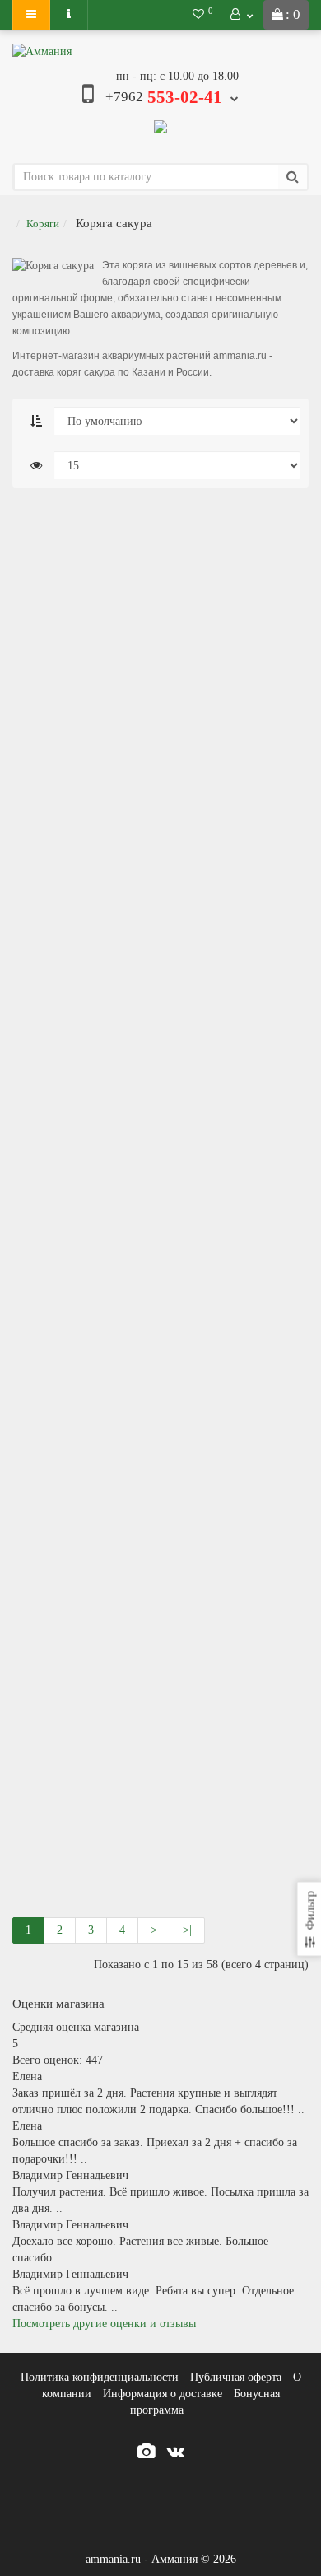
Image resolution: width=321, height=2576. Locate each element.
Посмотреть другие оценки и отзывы (104, 2324)
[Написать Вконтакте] (160, 125)
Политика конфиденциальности (100, 2377)
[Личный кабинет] (242, 15)
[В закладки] (249, 538)
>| (187, 1930)
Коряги (43, 224)
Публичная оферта (236, 2377)
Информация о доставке (163, 2394)
